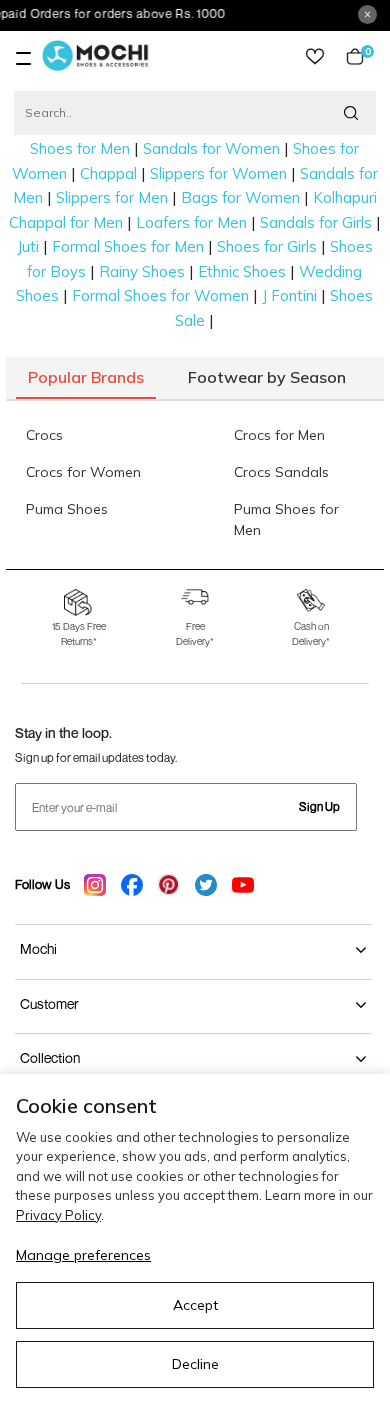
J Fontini (289, 295)
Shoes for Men (80, 148)
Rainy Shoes (142, 271)
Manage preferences (83, 1255)
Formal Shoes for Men (128, 246)
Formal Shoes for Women (160, 295)
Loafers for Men (191, 222)
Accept (195, 1305)
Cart (364, 56)
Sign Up (319, 806)
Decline (195, 1364)
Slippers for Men (112, 197)
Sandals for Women (211, 148)
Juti (28, 246)
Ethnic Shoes (242, 271)
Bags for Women (240, 197)
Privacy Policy (58, 1215)
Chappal (108, 173)
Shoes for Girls (267, 246)
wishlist (315, 56)
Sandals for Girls (316, 222)
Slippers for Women (218, 173)
